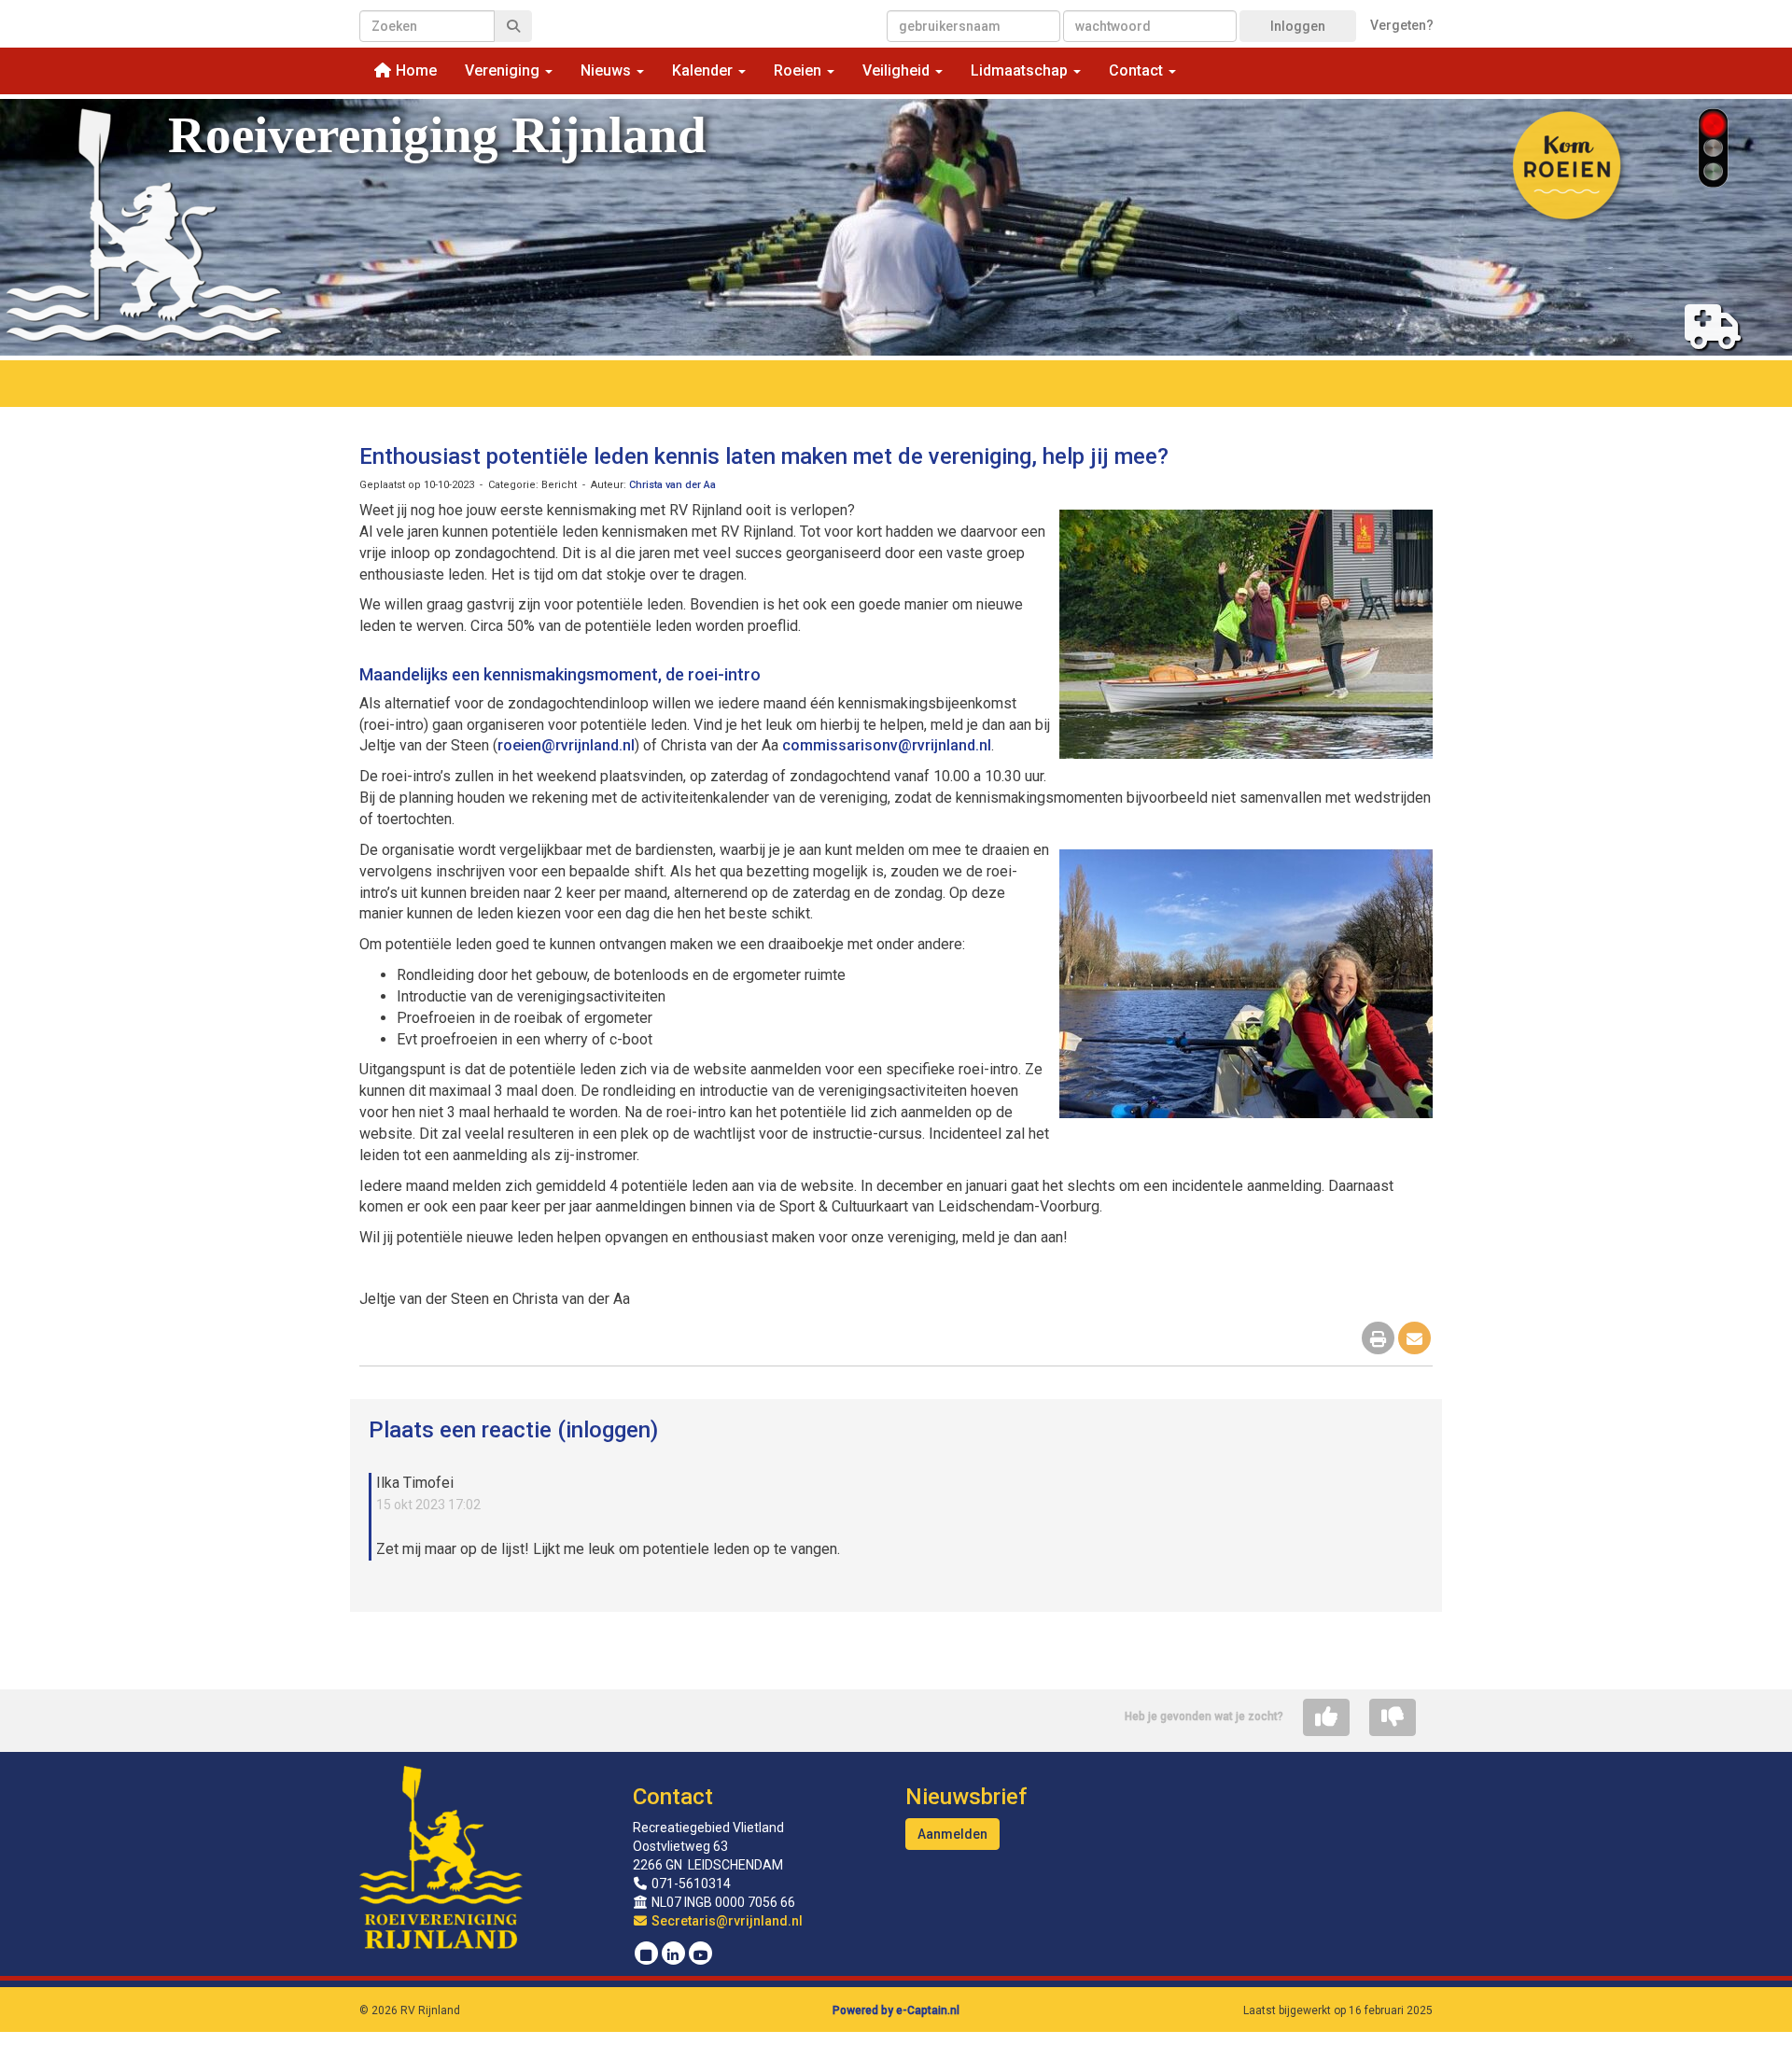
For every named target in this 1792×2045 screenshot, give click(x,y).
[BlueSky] (646, 1955)
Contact (673, 1797)
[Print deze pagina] (1378, 1340)
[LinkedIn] (673, 1955)
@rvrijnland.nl (566, 745)
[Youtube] (700, 1955)
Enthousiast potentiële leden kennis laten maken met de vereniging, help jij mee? (764, 456)
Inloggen (1298, 26)
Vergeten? (1402, 25)
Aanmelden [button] (952, 1834)
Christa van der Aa (672, 485)
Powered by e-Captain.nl (896, 2010)
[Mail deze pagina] (1414, 1340)
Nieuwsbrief (966, 1797)
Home (414, 70)
